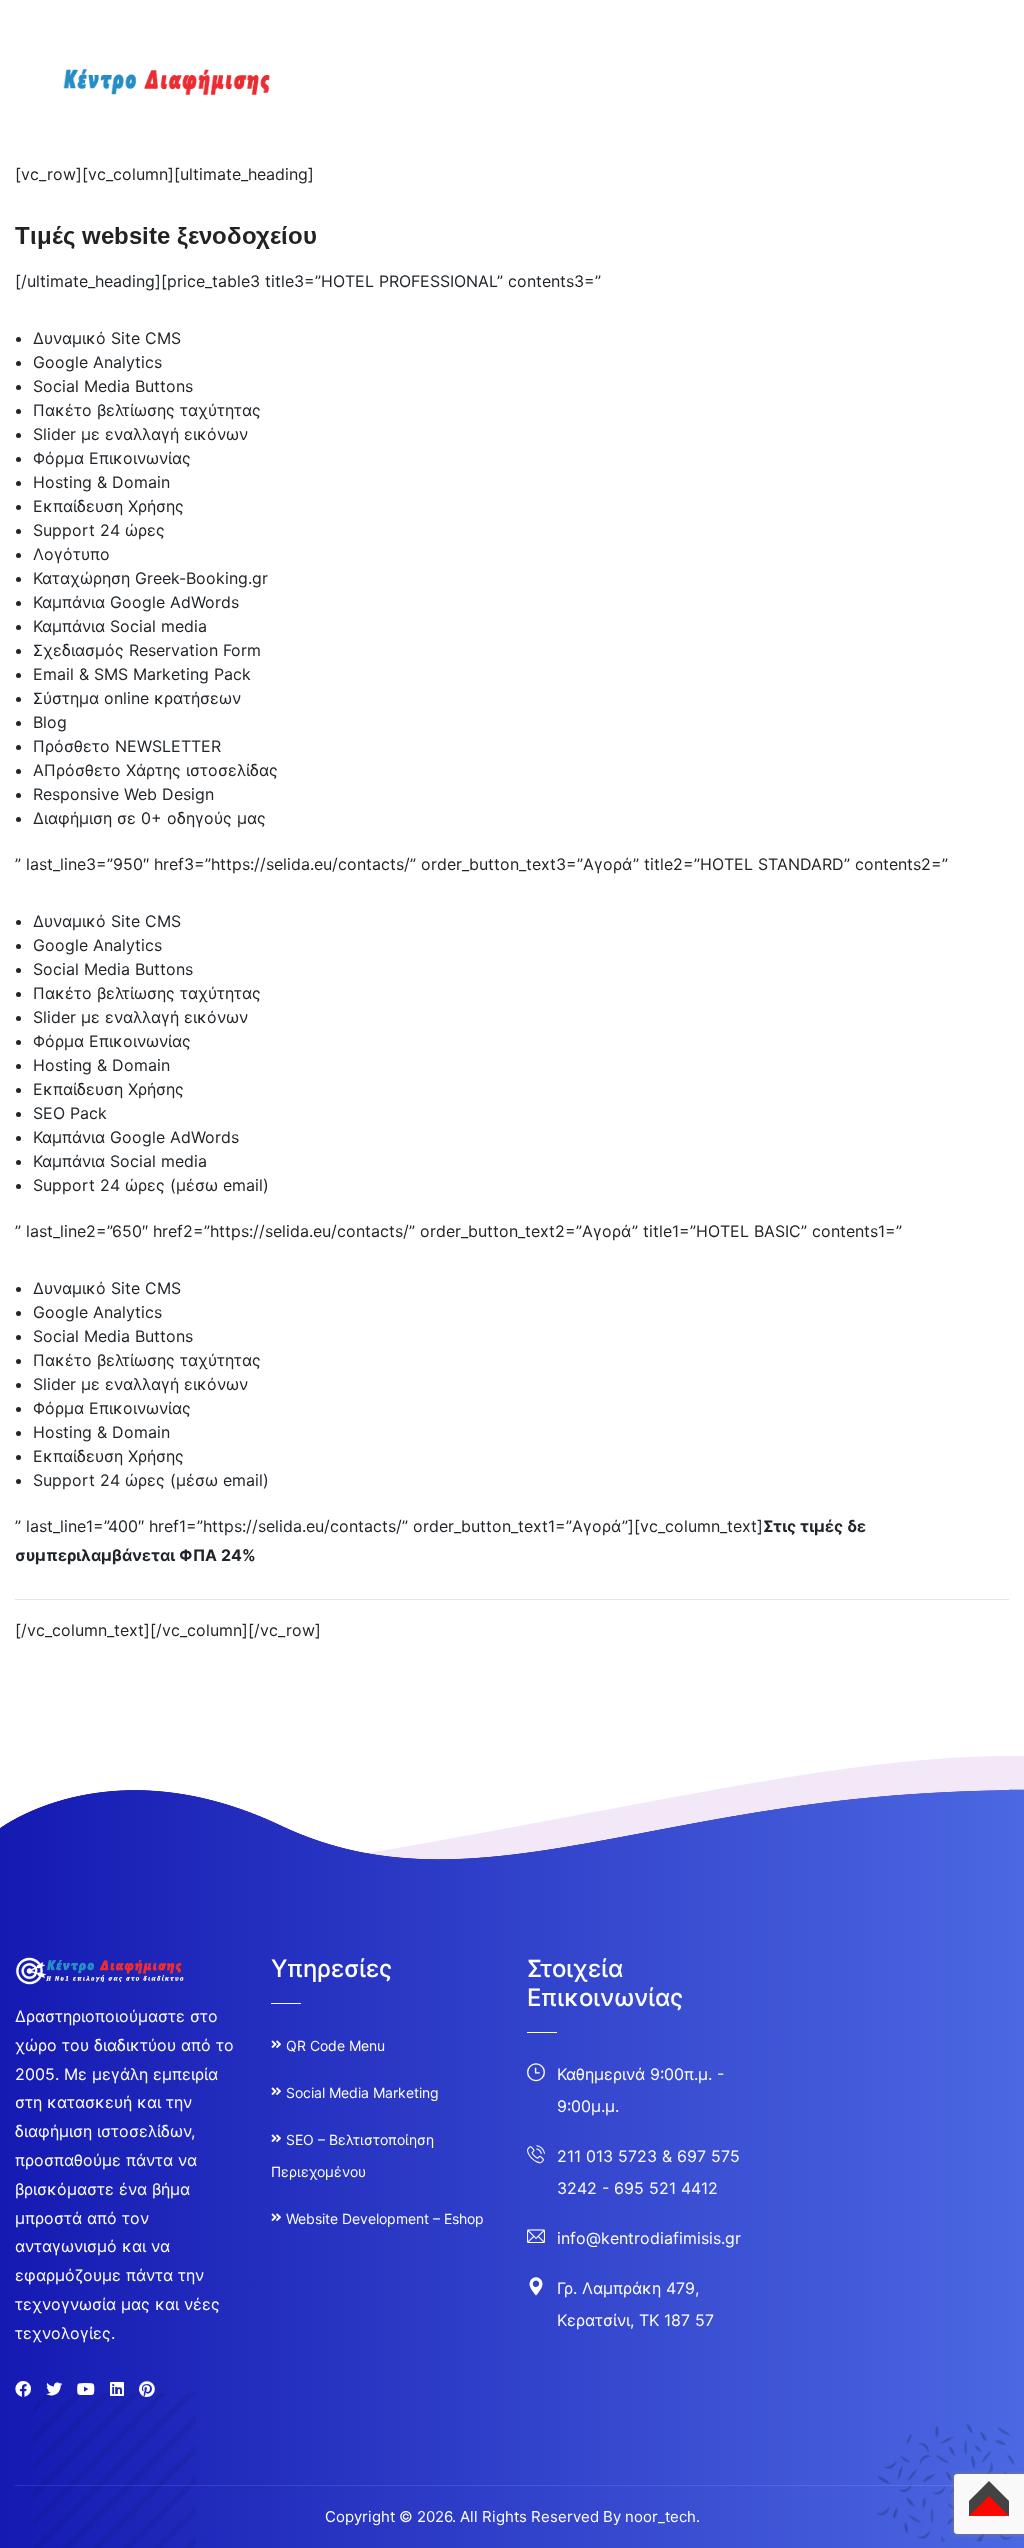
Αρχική (425, 98)
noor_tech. (662, 2516)
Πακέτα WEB (833, 98)
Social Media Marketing (362, 2092)
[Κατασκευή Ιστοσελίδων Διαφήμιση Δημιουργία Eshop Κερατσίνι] (145, 88)
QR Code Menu (335, 2045)
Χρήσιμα (941, 98)
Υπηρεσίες (627, 98)
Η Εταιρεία (519, 98)
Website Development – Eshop (385, 2218)
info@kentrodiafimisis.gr (649, 2238)
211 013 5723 (607, 2156)
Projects (726, 98)
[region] (260, 2376)
